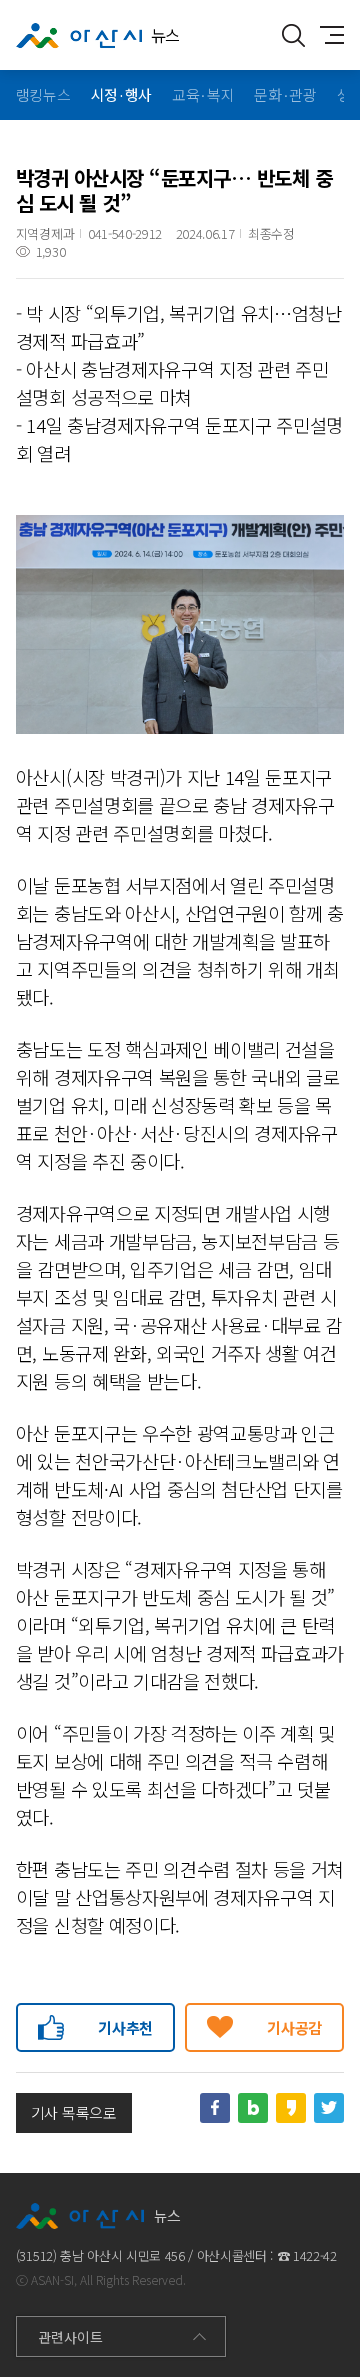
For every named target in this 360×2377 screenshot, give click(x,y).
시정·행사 (121, 94)
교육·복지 (203, 94)
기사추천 (125, 2027)
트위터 (329, 2108)
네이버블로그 (253, 2108)
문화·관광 (285, 94)
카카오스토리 (291, 2108)
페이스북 (215, 2108)
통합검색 (293, 35)
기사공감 (294, 2027)
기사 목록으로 (74, 2112)
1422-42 (315, 2255)
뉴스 (165, 35)
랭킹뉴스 (43, 94)
